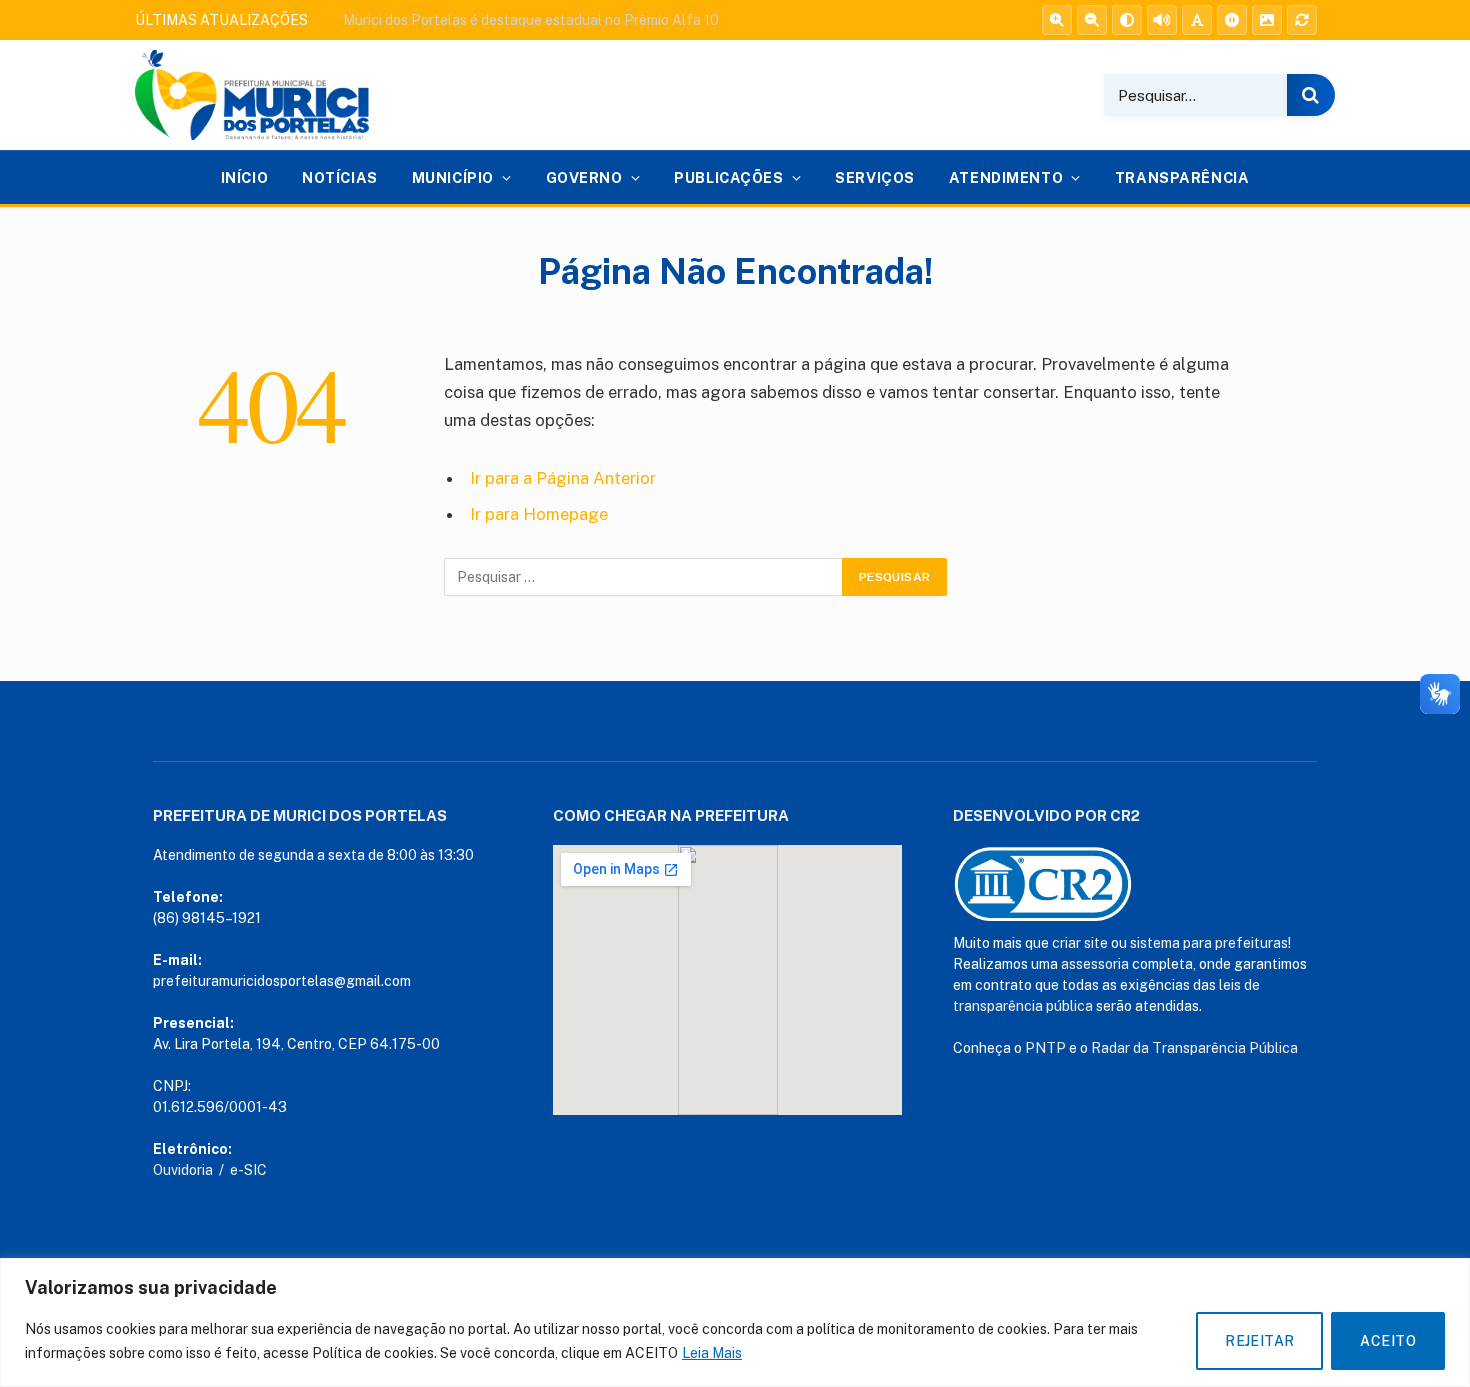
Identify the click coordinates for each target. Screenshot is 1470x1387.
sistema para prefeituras (1209, 943)
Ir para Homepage (539, 514)
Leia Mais (712, 1353)
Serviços (875, 177)
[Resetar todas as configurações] (1302, 20)
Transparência (1182, 177)
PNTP (1045, 1048)
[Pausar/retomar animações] (1232, 20)
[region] (735, 1322)
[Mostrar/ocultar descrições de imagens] (1267, 20)
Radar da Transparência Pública (1194, 1048)
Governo (584, 177)
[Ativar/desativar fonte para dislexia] (1197, 20)
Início (244, 177)
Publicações (728, 177)
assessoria (1095, 964)
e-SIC (248, 1170)
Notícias (340, 177)
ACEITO (1388, 1341)
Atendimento (1006, 177)
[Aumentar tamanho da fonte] (1057, 20)
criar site (1080, 943)
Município (453, 177)
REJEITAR (1259, 1341)
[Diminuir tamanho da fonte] (1092, 20)
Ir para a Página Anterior (563, 478)
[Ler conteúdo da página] (1162, 20)
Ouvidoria (183, 1170)
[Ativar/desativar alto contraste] (1127, 20)
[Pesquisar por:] (644, 577)
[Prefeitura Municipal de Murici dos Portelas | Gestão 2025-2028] (252, 95)
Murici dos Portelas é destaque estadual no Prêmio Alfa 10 (531, 20)
